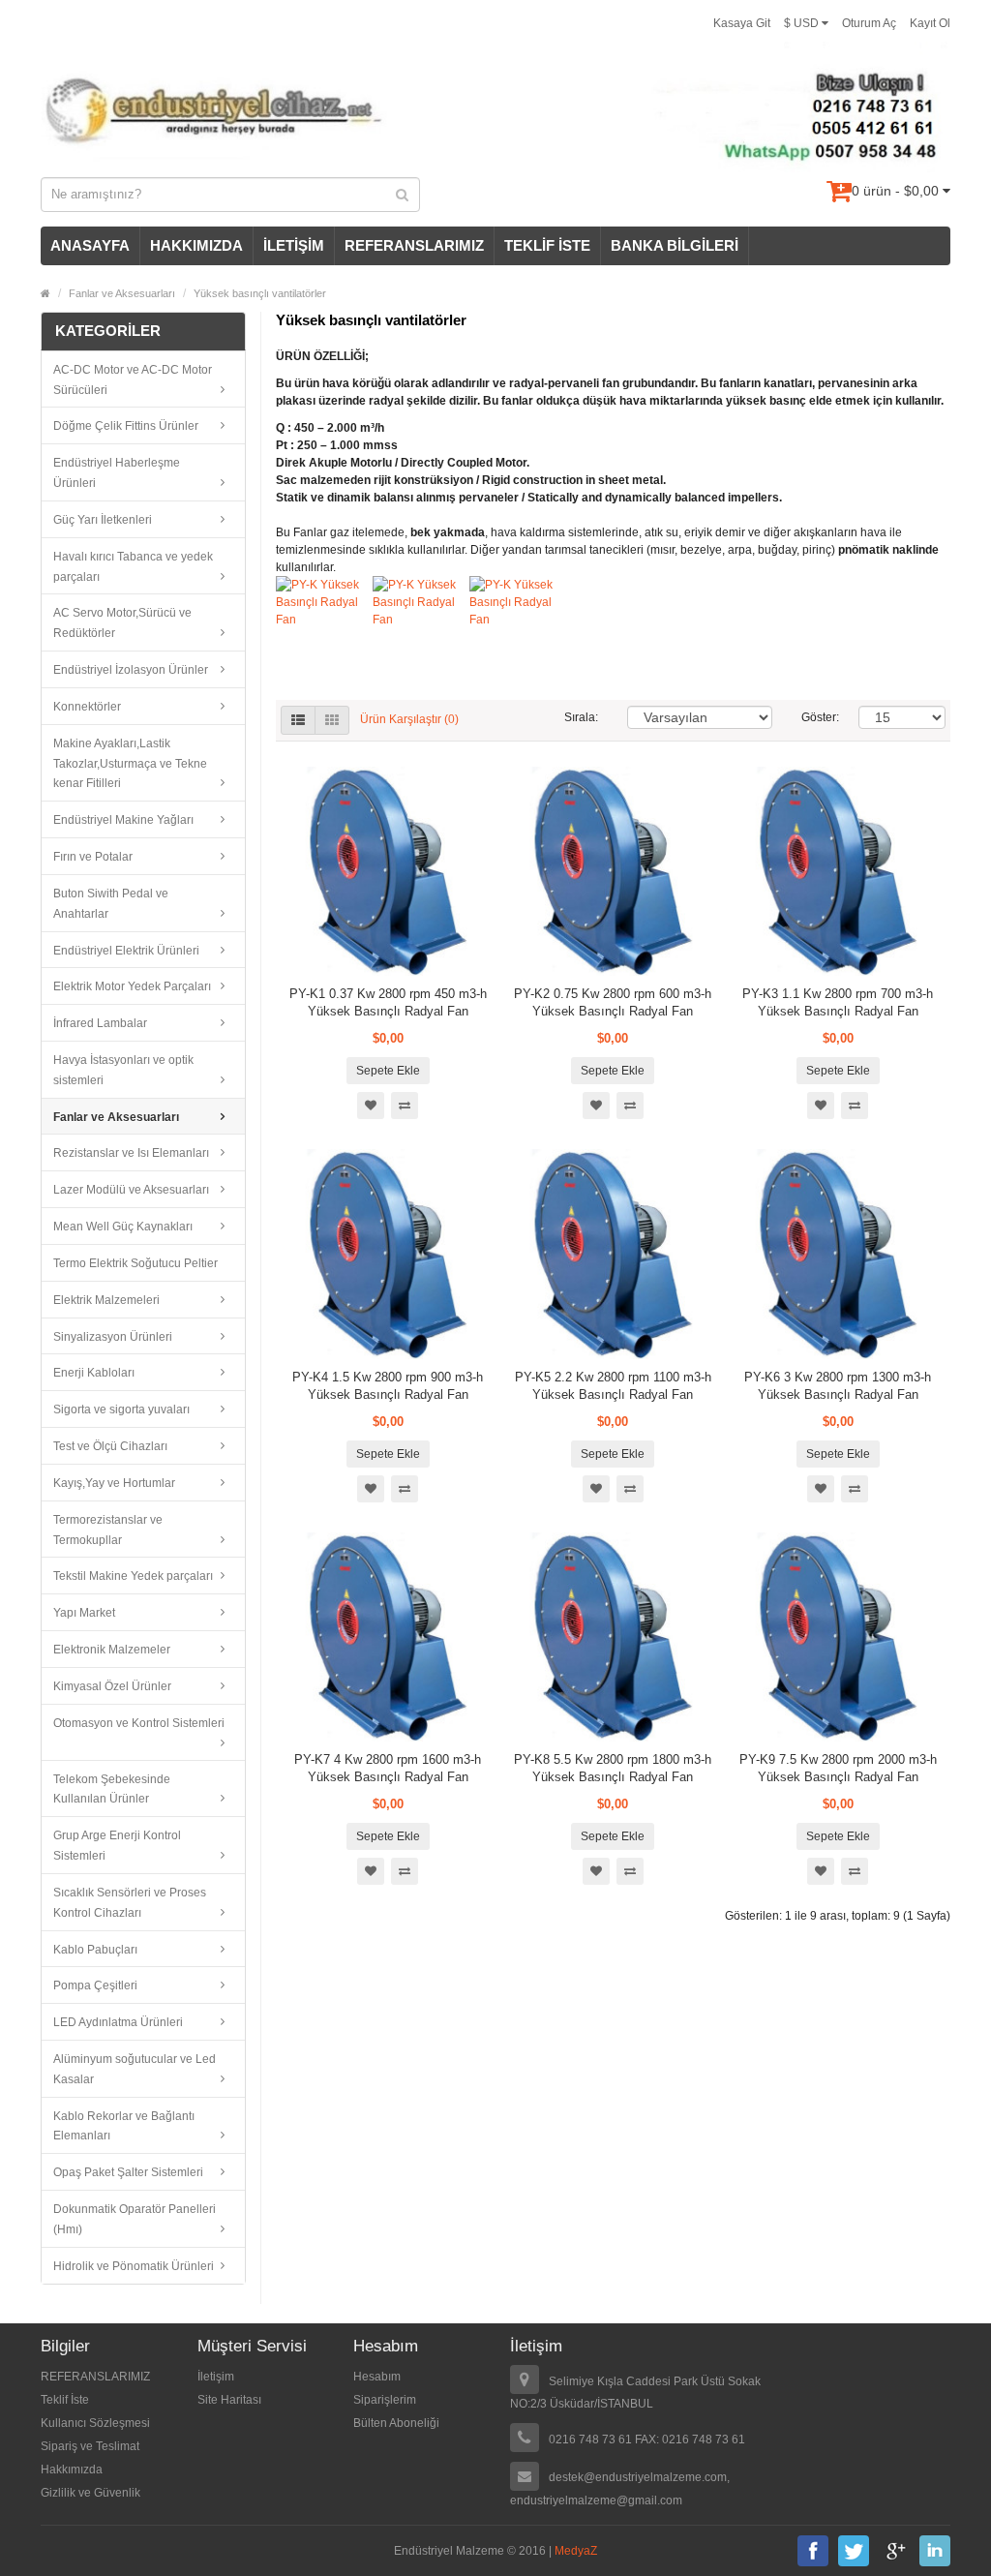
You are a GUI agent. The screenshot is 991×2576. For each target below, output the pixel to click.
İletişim (216, 2377)
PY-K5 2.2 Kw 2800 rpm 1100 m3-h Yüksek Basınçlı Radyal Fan (613, 1386)
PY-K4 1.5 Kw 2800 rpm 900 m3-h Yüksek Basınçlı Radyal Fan (388, 1386)
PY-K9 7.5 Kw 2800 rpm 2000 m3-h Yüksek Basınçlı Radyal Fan (838, 1768)
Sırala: (581, 717)
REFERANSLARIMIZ (414, 245)
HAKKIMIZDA (196, 245)
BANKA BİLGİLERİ (675, 245)
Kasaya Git (742, 23)
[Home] (45, 293)
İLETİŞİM (294, 245)
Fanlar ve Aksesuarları (122, 293)
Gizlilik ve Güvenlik (90, 2493)
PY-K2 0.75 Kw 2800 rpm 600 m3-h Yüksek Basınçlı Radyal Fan (613, 1002)
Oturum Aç (869, 23)
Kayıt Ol (930, 23)
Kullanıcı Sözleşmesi (95, 2423)
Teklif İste (65, 2400)
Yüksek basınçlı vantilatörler (260, 293)
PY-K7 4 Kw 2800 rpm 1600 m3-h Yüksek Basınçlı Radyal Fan (388, 1768)
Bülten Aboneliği (396, 2423)
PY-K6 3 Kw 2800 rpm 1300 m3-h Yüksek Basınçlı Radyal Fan (838, 1386)
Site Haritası (229, 2400)
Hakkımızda (72, 2470)
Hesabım (377, 2377)
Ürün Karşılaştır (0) (409, 719)
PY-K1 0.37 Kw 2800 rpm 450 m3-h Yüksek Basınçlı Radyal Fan (388, 1002)
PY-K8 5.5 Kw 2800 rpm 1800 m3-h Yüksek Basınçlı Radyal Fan (613, 1768)
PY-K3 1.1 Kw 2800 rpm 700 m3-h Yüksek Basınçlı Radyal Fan (838, 1002)
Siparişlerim (385, 2400)
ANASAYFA (90, 245)
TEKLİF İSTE (547, 245)
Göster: (816, 717)
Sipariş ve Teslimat (90, 2446)
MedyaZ (576, 2551)
